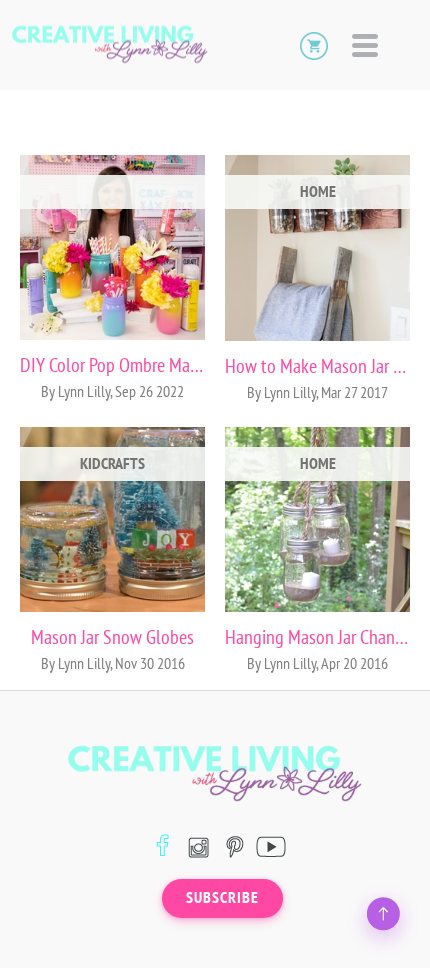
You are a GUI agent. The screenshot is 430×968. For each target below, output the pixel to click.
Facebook (162, 846)
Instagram (198, 846)
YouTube (270, 846)
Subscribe (222, 898)
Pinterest (234, 846)
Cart (314, 45)
